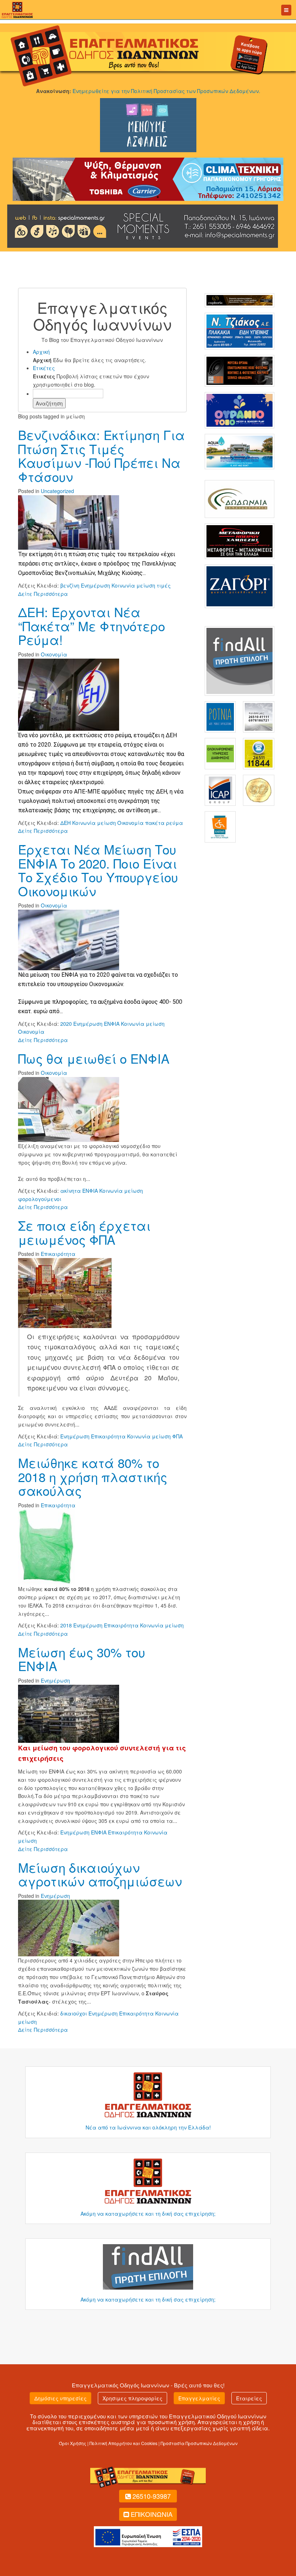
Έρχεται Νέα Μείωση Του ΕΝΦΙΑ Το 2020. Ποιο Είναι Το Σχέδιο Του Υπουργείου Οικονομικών (98, 870)
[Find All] (240, 660)
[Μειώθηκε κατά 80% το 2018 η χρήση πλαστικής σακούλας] (46, 1546)
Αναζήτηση (49, 403)
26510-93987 (152, 2496)
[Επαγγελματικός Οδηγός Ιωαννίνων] (16, 9)
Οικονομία (54, 654)
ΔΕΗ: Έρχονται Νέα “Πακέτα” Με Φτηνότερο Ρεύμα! (92, 626)
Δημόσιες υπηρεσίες (60, 2398)
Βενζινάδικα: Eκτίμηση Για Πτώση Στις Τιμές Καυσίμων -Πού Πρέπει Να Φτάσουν (101, 456)
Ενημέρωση (55, 1680)
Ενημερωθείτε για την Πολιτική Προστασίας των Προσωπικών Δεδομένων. (166, 91)
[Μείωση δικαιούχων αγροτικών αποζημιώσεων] (69, 1927)
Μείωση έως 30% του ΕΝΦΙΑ (82, 1659)
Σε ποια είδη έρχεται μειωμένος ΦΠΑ (84, 1232)
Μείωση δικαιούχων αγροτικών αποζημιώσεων (100, 1874)
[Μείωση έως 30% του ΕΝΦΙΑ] (69, 1713)
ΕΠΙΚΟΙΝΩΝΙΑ (152, 2514)
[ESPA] (148, 2536)
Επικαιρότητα (58, 1254)
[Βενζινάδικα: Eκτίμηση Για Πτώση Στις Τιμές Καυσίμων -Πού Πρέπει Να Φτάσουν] (69, 522)
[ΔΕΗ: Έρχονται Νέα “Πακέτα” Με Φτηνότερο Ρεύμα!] (69, 694)
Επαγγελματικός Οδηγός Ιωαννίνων (121, 2385)
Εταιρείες (249, 2398)
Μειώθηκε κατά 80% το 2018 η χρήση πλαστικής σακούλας (93, 1476)
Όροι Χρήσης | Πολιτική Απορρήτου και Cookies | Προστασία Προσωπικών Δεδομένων (148, 2443)
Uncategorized (57, 491)
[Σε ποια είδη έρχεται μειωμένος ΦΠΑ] (65, 1292)
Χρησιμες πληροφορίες (132, 2398)
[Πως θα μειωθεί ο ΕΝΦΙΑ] (69, 1109)
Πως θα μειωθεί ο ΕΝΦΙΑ (94, 1058)
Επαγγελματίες (199, 2398)
